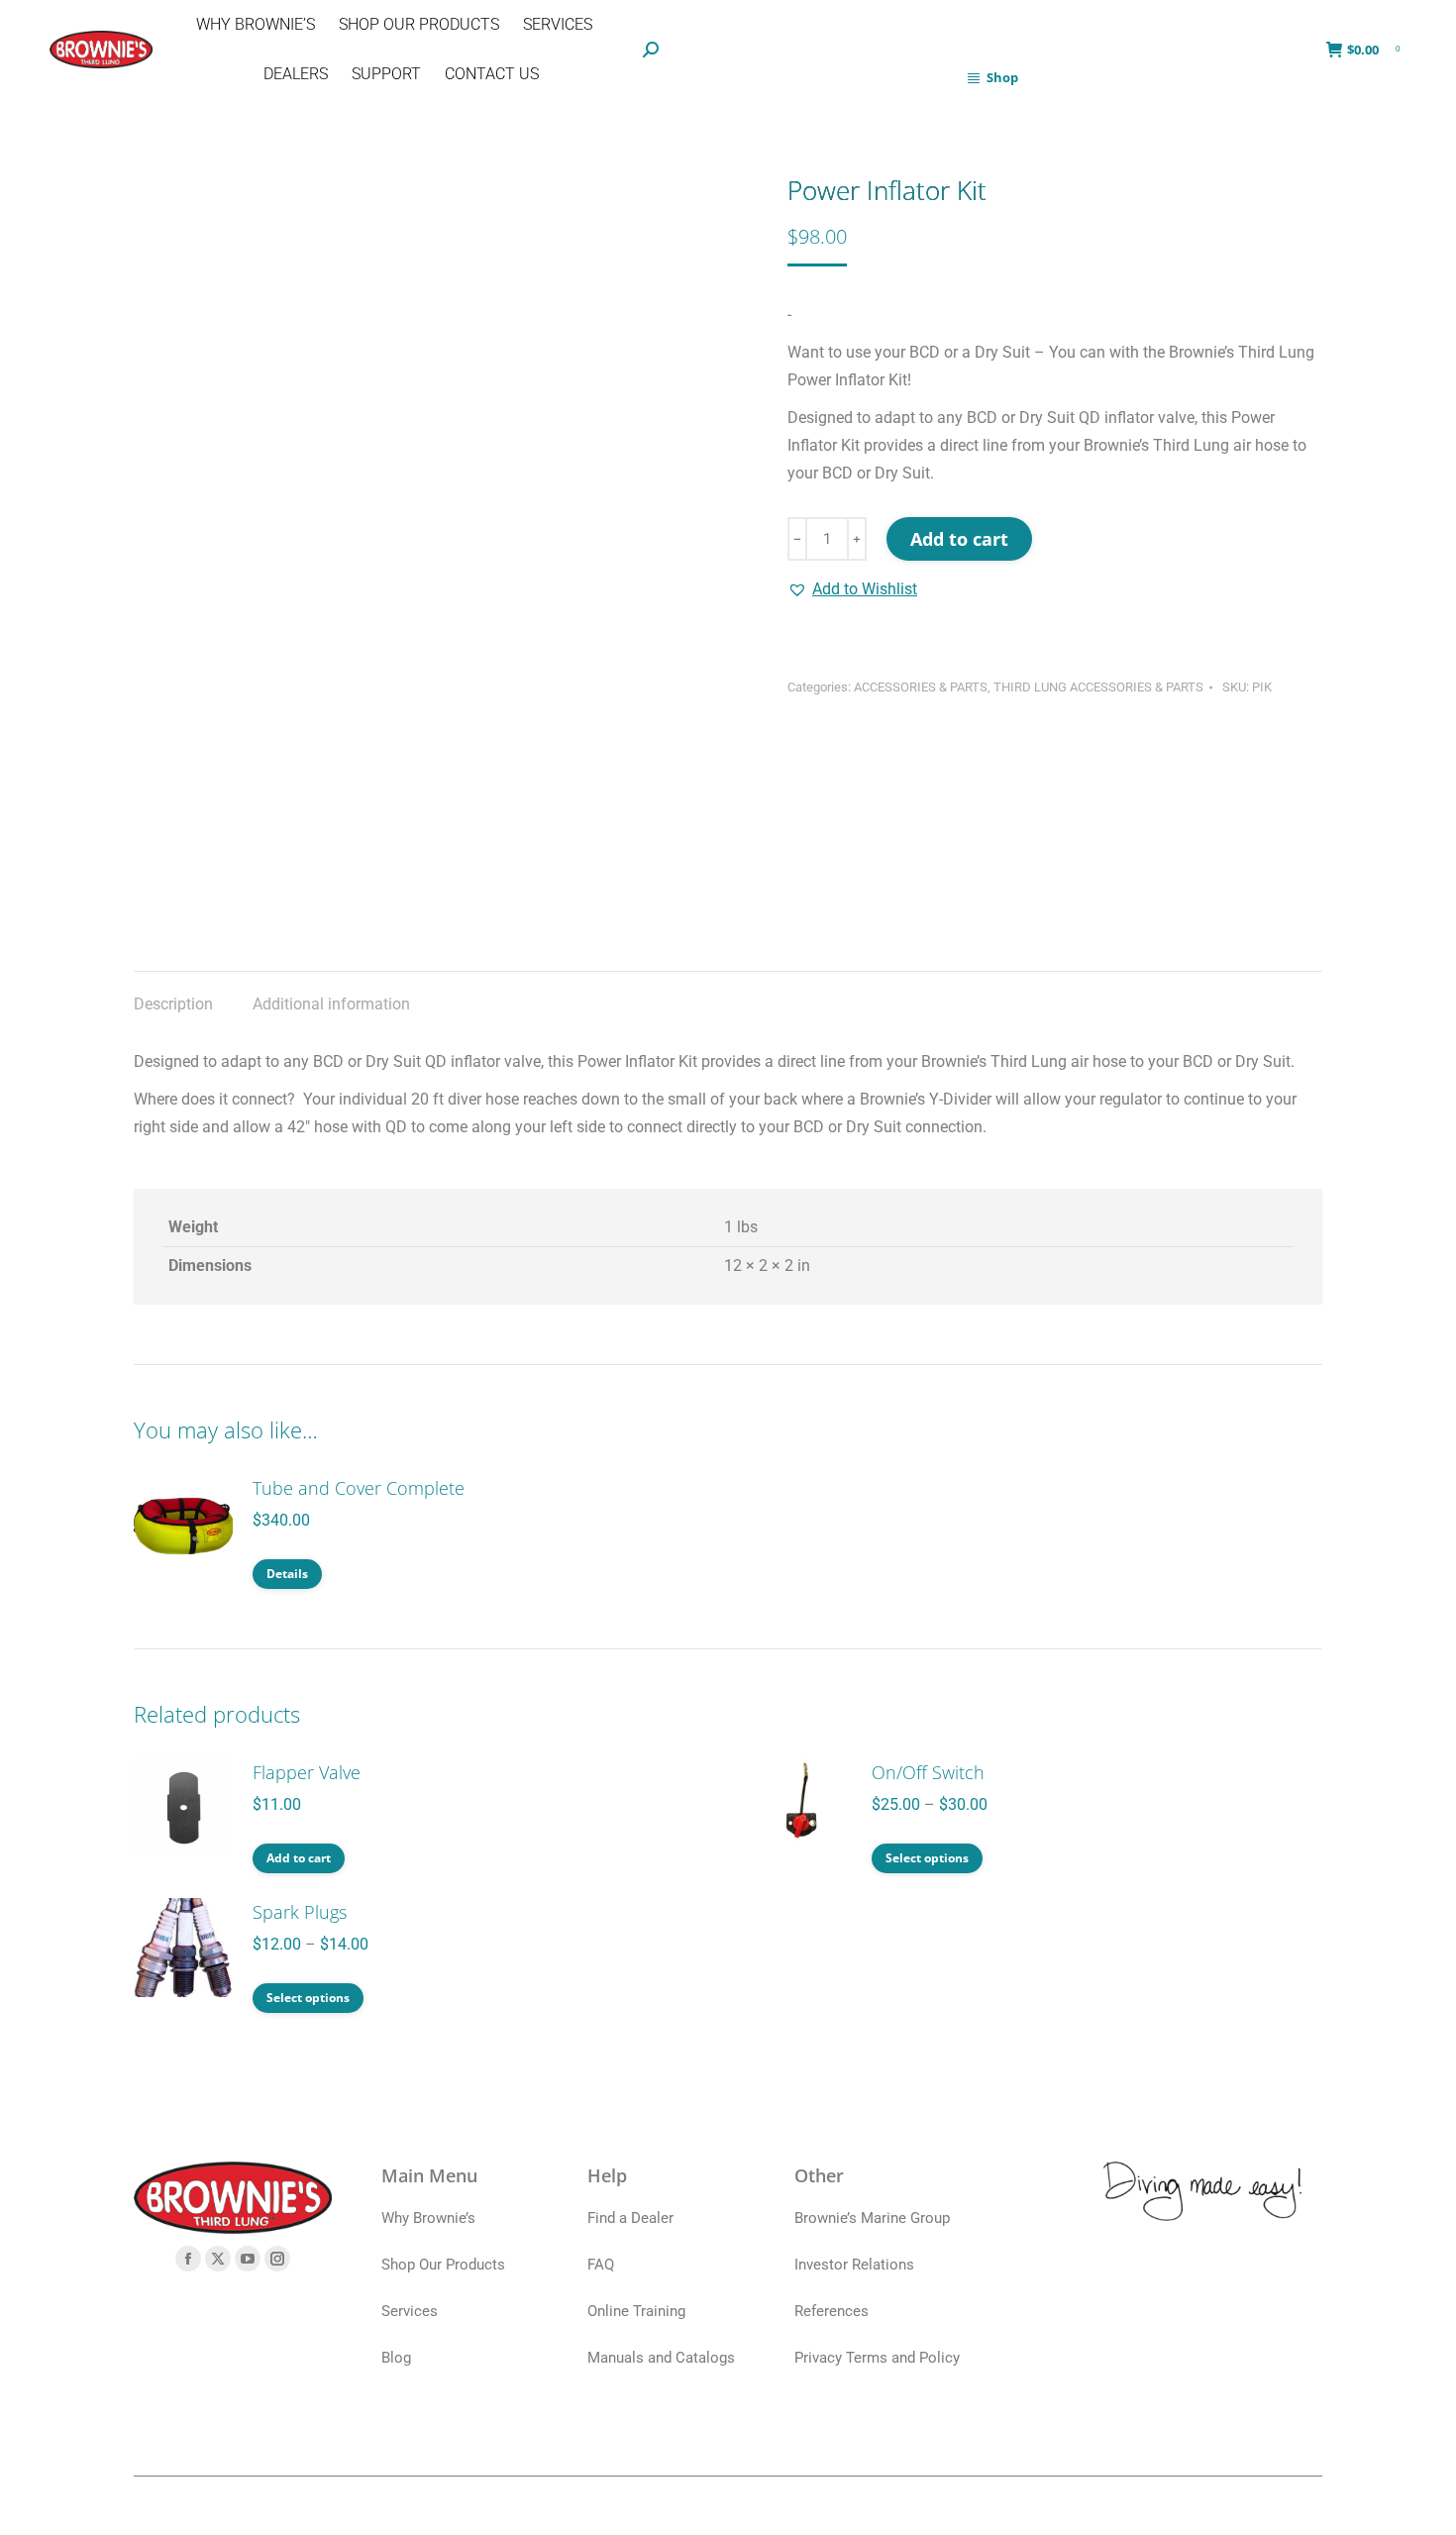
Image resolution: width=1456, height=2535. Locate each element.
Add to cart (959, 539)
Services (410, 2311)
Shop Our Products (443, 2265)
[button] (852, 589)
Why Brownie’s (428, 2218)
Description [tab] (173, 1004)
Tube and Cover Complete (359, 1488)
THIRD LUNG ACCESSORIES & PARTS (1098, 687)
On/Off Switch (928, 1772)
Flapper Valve (307, 1772)
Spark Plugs (300, 1912)
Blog (396, 2358)
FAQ (601, 2265)
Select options (927, 1858)
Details (287, 1574)
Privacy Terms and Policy (877, 2358)
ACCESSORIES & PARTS (921, 687)
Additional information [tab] (331, 1004)
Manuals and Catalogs (661, 2358)
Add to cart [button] (299, 1858)
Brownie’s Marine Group (872, 2218)
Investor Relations (854, 2265)
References (832, 2311)
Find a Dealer (630, 2218)
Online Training (636, 2311)
